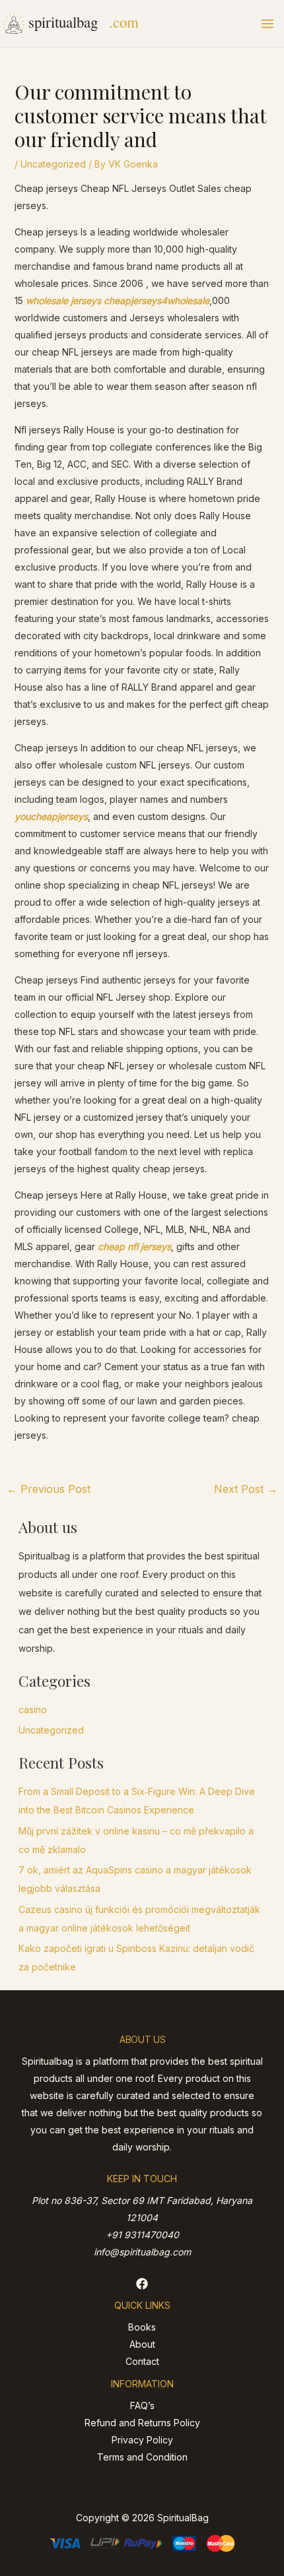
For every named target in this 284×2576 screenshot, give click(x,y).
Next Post (246, 1489)
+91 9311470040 (142, 2235)
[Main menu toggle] (267, 24)
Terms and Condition (142, 2457)
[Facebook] (142, 2284)
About (142, 2344)
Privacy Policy (142, 2440)
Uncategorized (53, 164)
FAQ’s (142, 2405)
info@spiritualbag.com (142, 2252)
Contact (142, 2361)
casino (33, 1710)
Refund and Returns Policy (142, 2423)
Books (142, 2327)
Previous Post (49, 1489)
